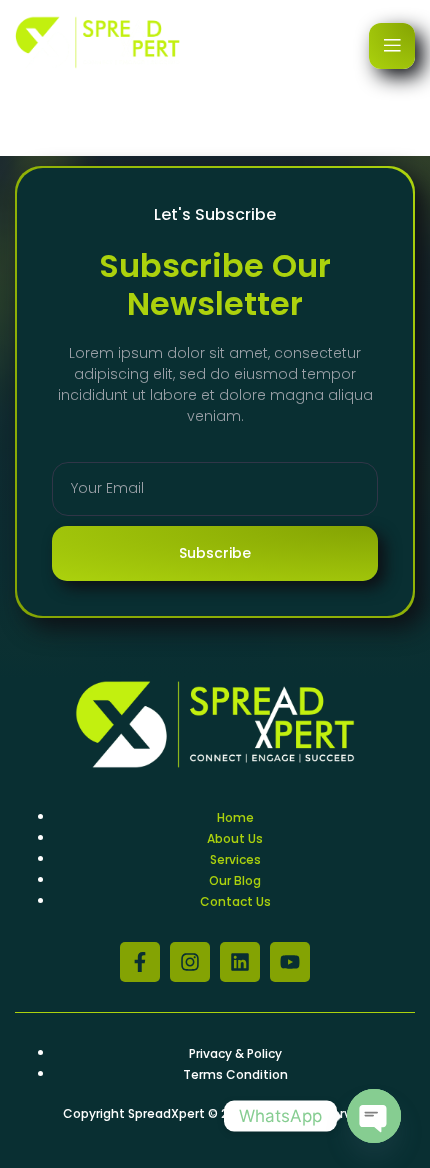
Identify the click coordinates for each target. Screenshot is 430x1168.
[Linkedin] (240, 962)
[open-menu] (392, 46)
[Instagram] (190, 962)
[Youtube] (290, 962)
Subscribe (215, 553)
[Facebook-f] (140, 962)
